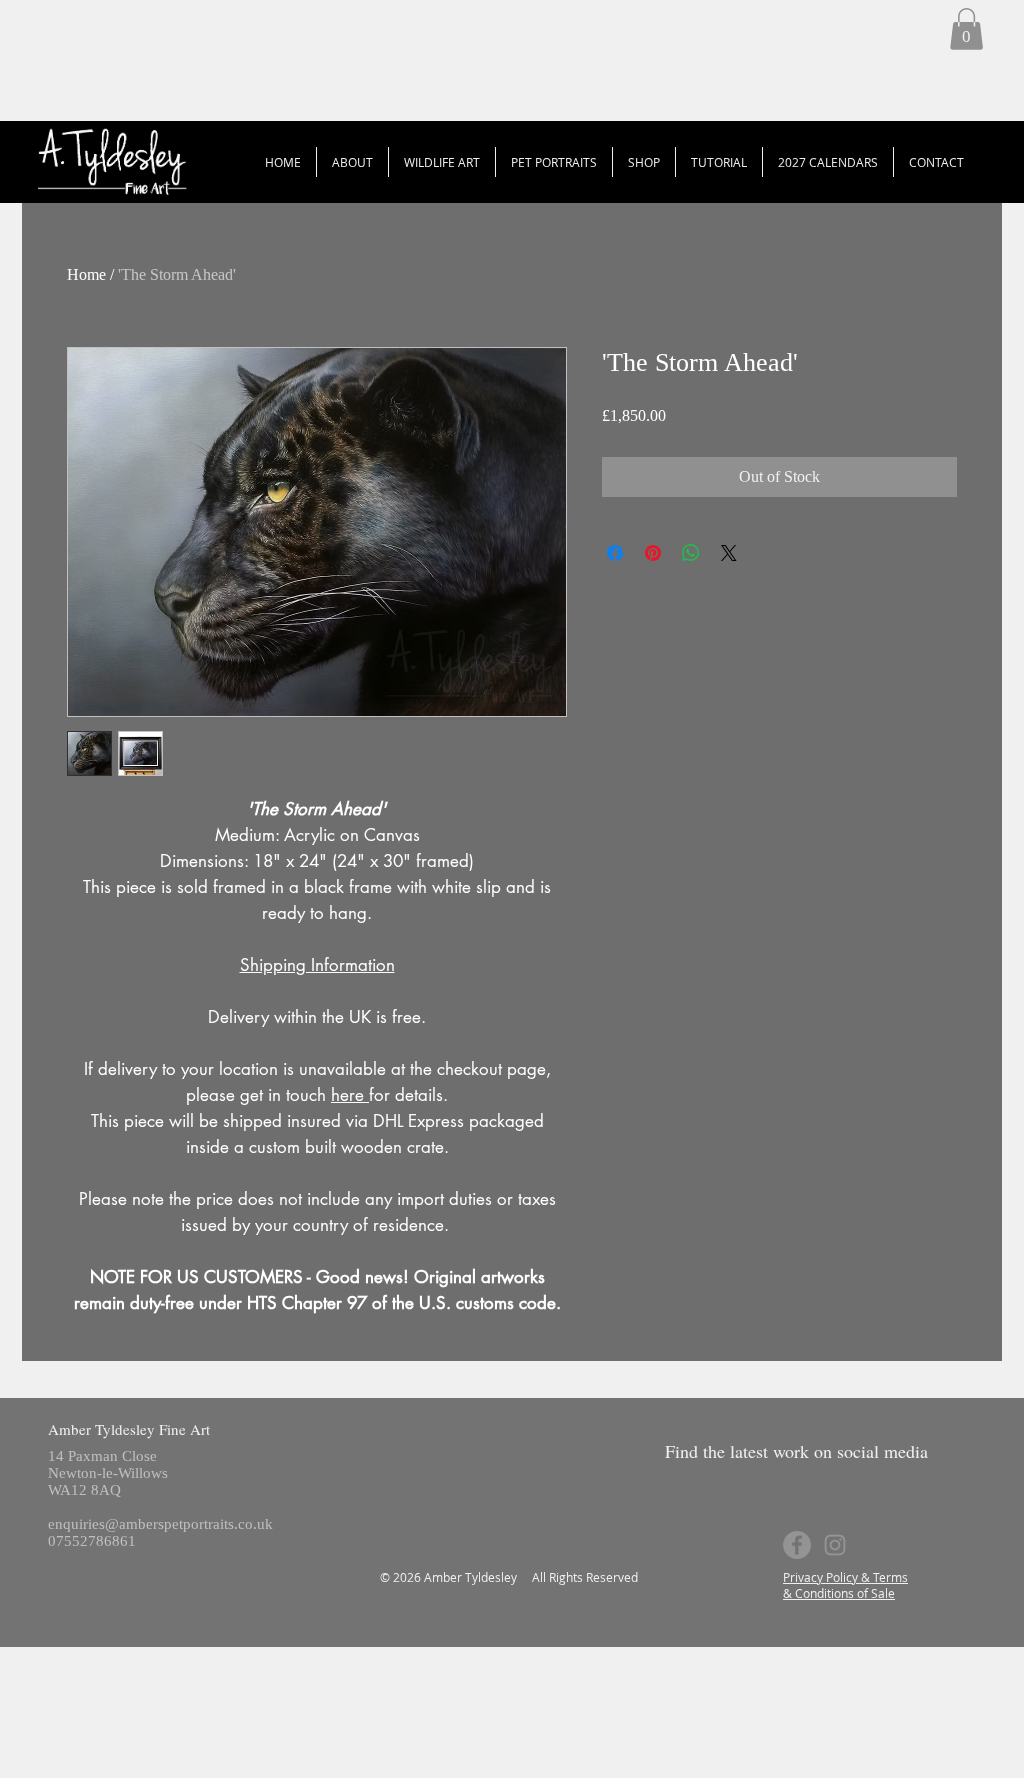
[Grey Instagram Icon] (835, 1545)
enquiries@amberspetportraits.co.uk (160, 1524)
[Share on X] (729, 553)
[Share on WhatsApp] (691, 553)
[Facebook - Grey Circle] (797, 1545)
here (350, 1095)
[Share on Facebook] (615, 553)
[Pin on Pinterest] (653, 553)
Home (86, 274)
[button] (966, 29)
